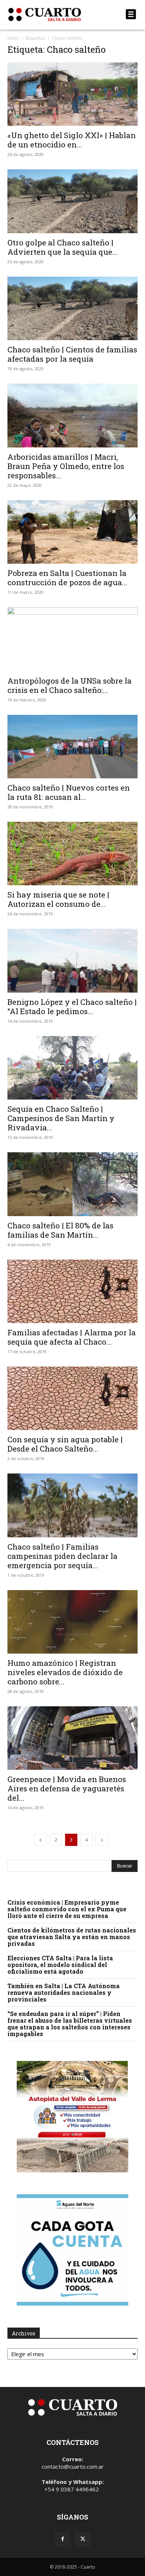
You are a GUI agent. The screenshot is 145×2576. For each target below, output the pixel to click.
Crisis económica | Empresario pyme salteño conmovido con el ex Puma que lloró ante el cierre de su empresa (67, 1909)
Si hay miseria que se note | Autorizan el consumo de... (58, 899)
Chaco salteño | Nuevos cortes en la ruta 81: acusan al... (69, 792)
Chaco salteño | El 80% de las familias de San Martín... (60, 1230)
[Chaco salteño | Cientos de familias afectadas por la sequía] (72, 308)
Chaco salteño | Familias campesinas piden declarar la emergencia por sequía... (62, 1556)
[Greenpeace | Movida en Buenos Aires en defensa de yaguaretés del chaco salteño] (72, 1738)
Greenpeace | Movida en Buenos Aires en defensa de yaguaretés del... (67, 1788)
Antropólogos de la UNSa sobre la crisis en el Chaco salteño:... (70, 685)
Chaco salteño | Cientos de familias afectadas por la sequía (72, 354)
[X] (83, 2539)
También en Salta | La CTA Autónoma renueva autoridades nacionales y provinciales (64, 1992)
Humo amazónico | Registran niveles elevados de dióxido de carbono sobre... (65, 1672)
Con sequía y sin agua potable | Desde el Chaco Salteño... (65, 1444)
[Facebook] (62, 2539)
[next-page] (102, 1840)
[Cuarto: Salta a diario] (53, 14)
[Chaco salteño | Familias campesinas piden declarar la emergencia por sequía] (72, 1505)
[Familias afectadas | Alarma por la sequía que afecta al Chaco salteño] (72, 1291)
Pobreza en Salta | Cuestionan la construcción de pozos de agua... (67, 578)
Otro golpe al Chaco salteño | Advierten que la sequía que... (63, 247)
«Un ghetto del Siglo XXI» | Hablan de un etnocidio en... (72, 140)
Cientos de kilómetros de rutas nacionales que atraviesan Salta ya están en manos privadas (72, 1937)
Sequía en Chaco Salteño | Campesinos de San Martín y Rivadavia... (61, 1118)
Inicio (13, 38)
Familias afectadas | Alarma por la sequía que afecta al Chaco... (72, 1337)
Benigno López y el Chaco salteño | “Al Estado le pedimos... (72, 1007)
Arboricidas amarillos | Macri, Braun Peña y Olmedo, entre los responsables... (66, 466)
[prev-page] (41, 1840)
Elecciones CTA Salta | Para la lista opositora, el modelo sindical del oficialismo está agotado (60, 1965)
